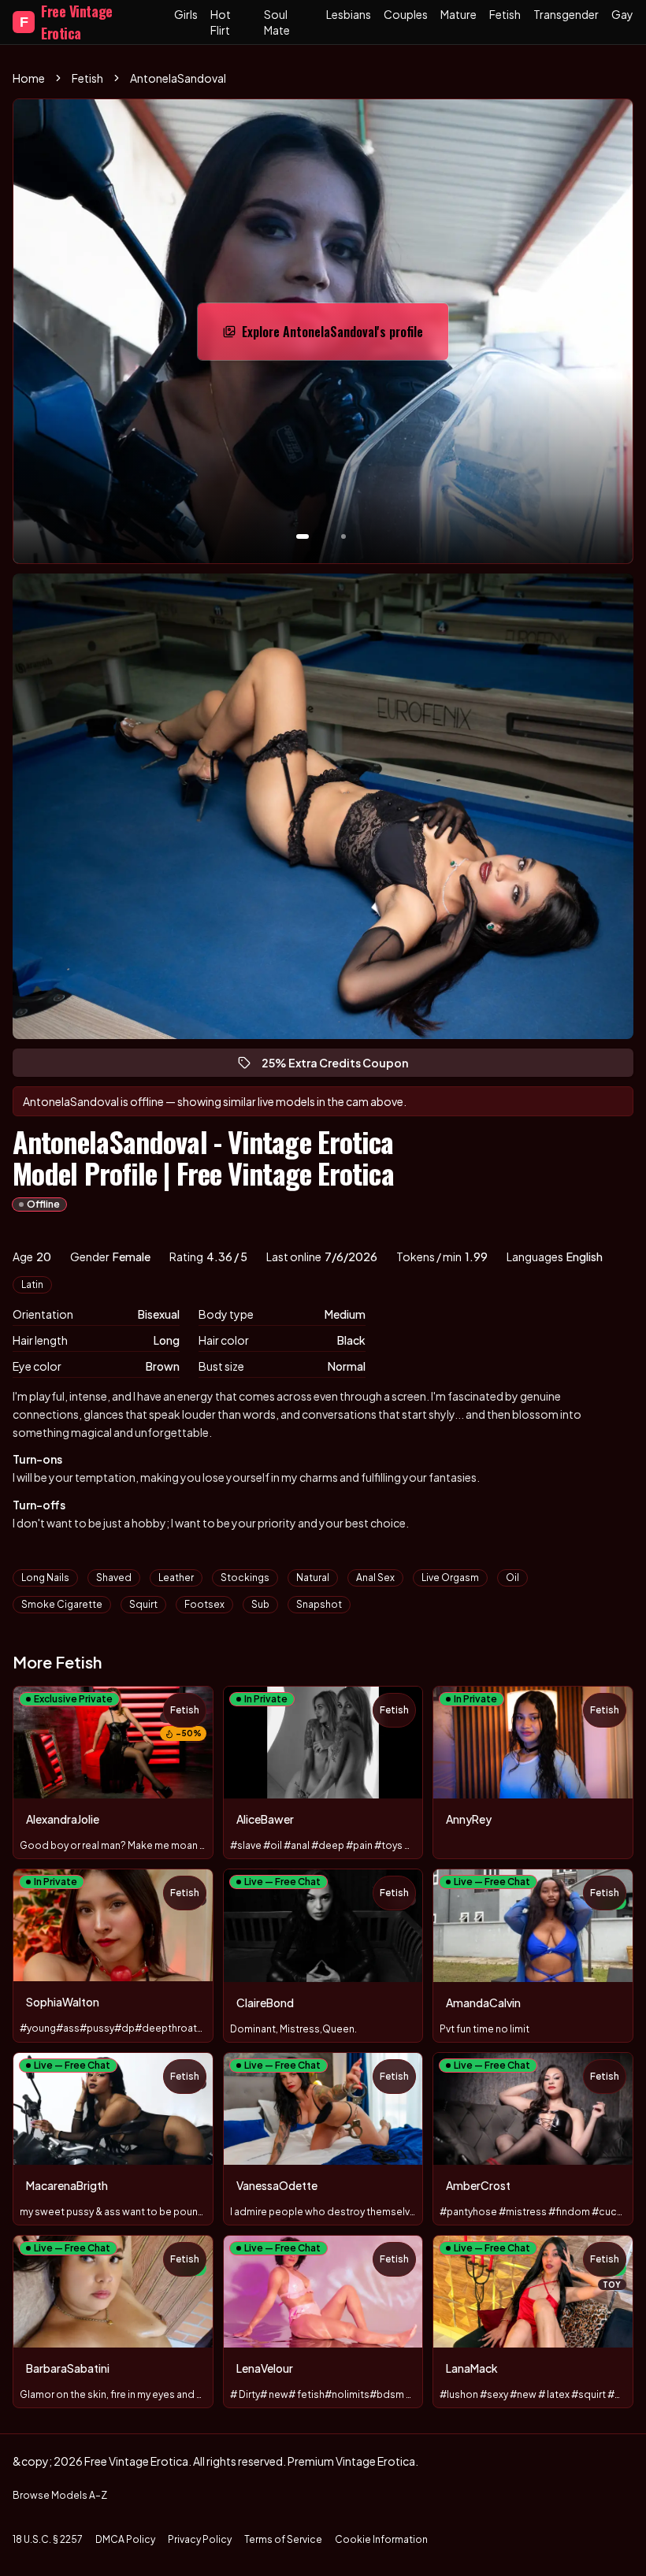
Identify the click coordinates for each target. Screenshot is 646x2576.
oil (512, 1578)
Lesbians (349, 14)
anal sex (375, 1578)
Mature (459, 14)
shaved (114, 1578)
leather (176, 1578)
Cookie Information (381, 2539)
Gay (622, 14)
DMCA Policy (125, 2539)
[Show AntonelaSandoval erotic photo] (303, 536)
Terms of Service (283, 2539)
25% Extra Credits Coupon (342, 1066)
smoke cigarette (62, 1604)
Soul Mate (277, 22)
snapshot (319, 1604)
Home (29, 78)
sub (260, 1604)
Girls (186, 14)
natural (313, 1578)
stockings (245, 1578)
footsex (204, 1604)
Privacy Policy (200, 2539)
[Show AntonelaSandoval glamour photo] (343, 536)
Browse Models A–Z (60, 2495)
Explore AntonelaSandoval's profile (332, 336)
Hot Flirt (221, 22)
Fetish (505, 14)
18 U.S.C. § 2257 (48, 2539)
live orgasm (450, 1578)
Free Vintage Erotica (66, 22)
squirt (143, 1604)
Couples (406, 14)
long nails (45, 1578)
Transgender (566, 14)
